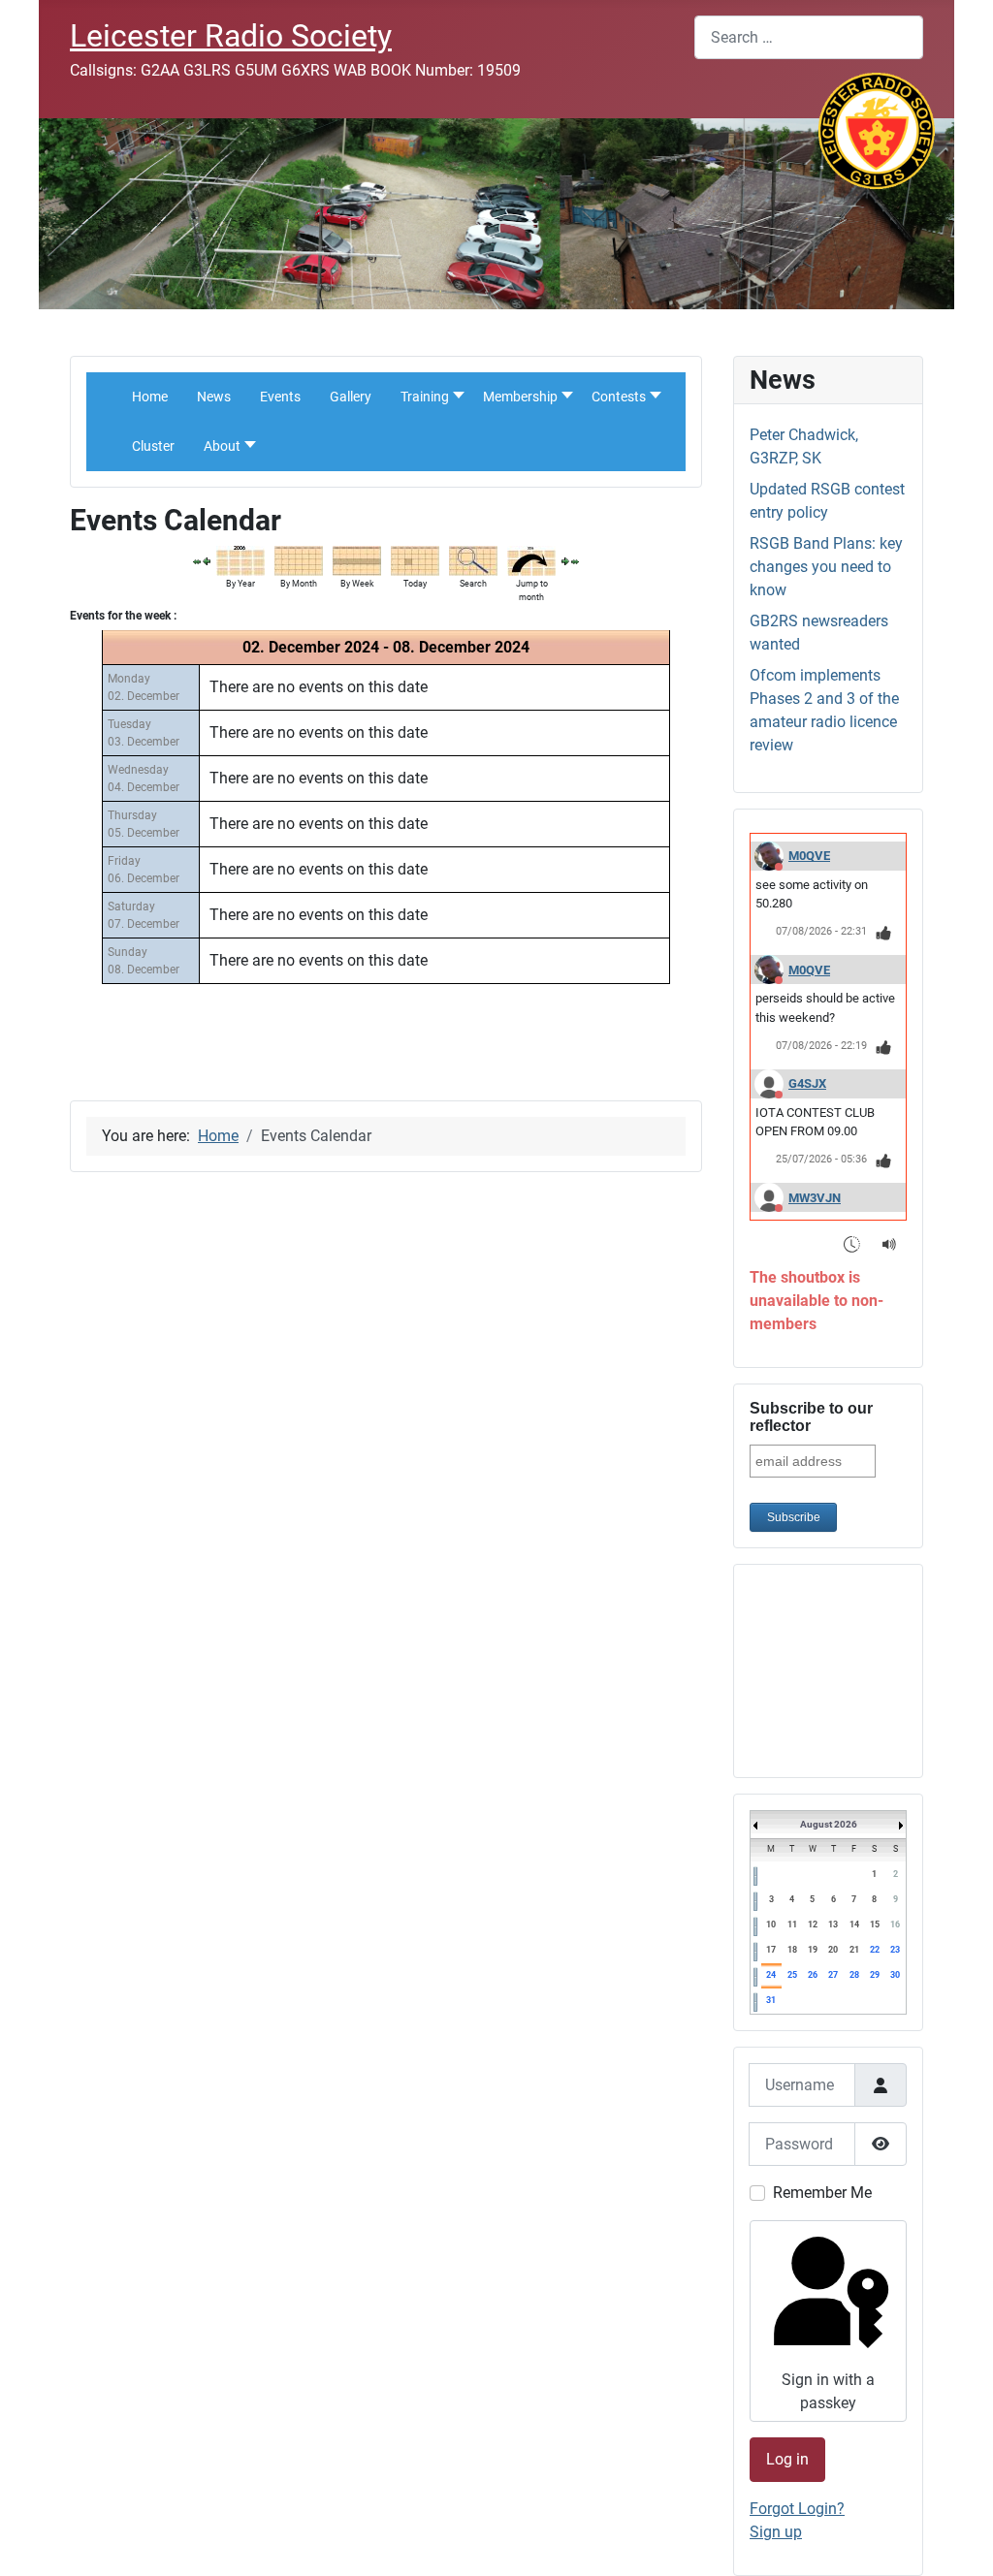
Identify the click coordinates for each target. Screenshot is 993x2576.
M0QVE (809, 856)
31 (771, 2000)
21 (854, 1950)
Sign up (776, 2532)
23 (895, 1950)
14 (854, 1924)
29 (875, 1975)
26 (813, 1975)
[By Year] (240, 560)
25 (792, 1975)
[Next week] (565, 561)
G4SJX (807, 1083)
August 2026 (829, 1824)
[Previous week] (207, 561)
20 (833, 1950)
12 (813, 1924)
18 (792, 1950)
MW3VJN (815, 1198)
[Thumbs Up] (884, 932)
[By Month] (299, 560)
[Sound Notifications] (890, 1243)
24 (771, 1975)
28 (854, 1975)
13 (833, 1924)
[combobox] (809, 37)
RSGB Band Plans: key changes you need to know (826, 567)
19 (813, 1950)
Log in (787, 2459)
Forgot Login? (797, 2509)
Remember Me (822, 2193)
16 (895, 1924)
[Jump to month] (531, 560)
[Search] (473, 560)
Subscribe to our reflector (811, 1417)
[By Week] (357, 560)
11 (792, 1924)
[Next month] (575, 561)
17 (771, 1950)
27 (833, 1975)
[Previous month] (197, 561)
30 (895, 1975)
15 (875, 1924)
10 (771, 1924)
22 (875, 1950)
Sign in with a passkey (828, 2391)
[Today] (415, 560)
